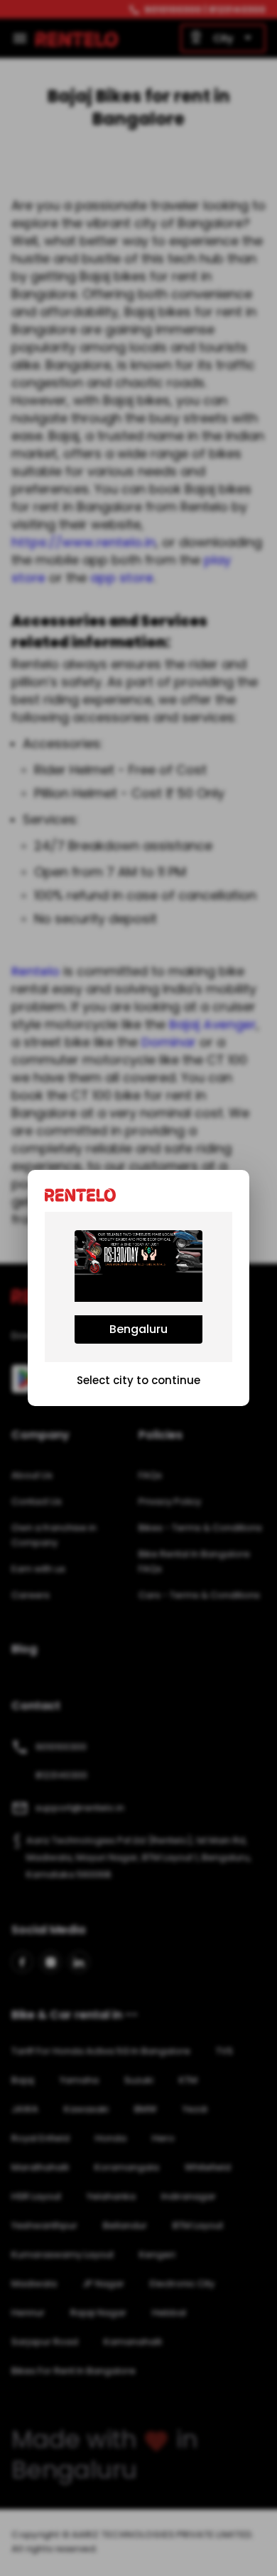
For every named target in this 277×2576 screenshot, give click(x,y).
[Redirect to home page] (84, 1194)
